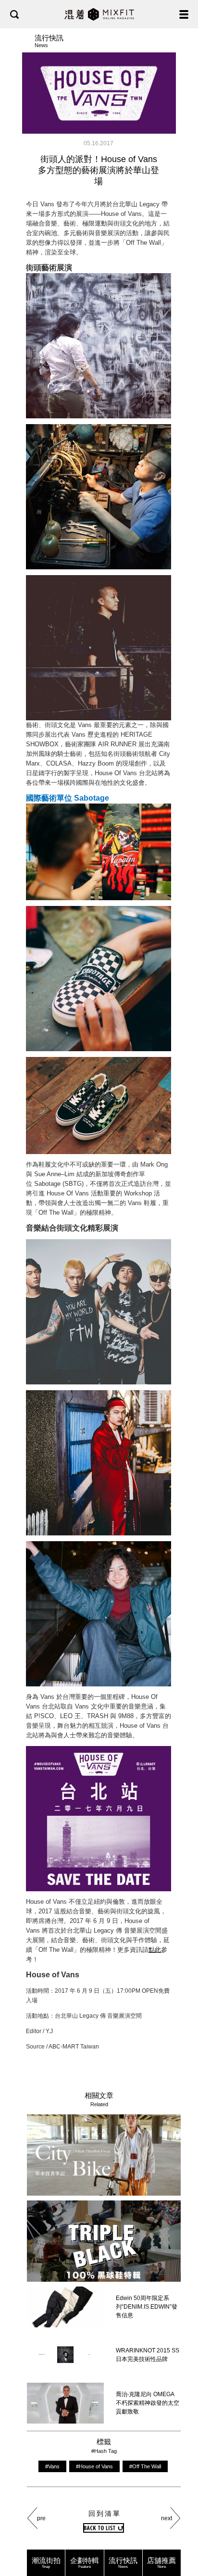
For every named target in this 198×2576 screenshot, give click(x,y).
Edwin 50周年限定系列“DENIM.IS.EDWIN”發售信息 (147, 2307)
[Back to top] (181, 2538)
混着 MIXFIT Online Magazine (99, 14)
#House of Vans (94, 2466)
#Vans (52, 2466)
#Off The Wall (145, 2466)
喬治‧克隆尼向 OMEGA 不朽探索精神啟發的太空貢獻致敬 (148, 2403)
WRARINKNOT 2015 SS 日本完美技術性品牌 (148, 2355)
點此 (155, 1950)
